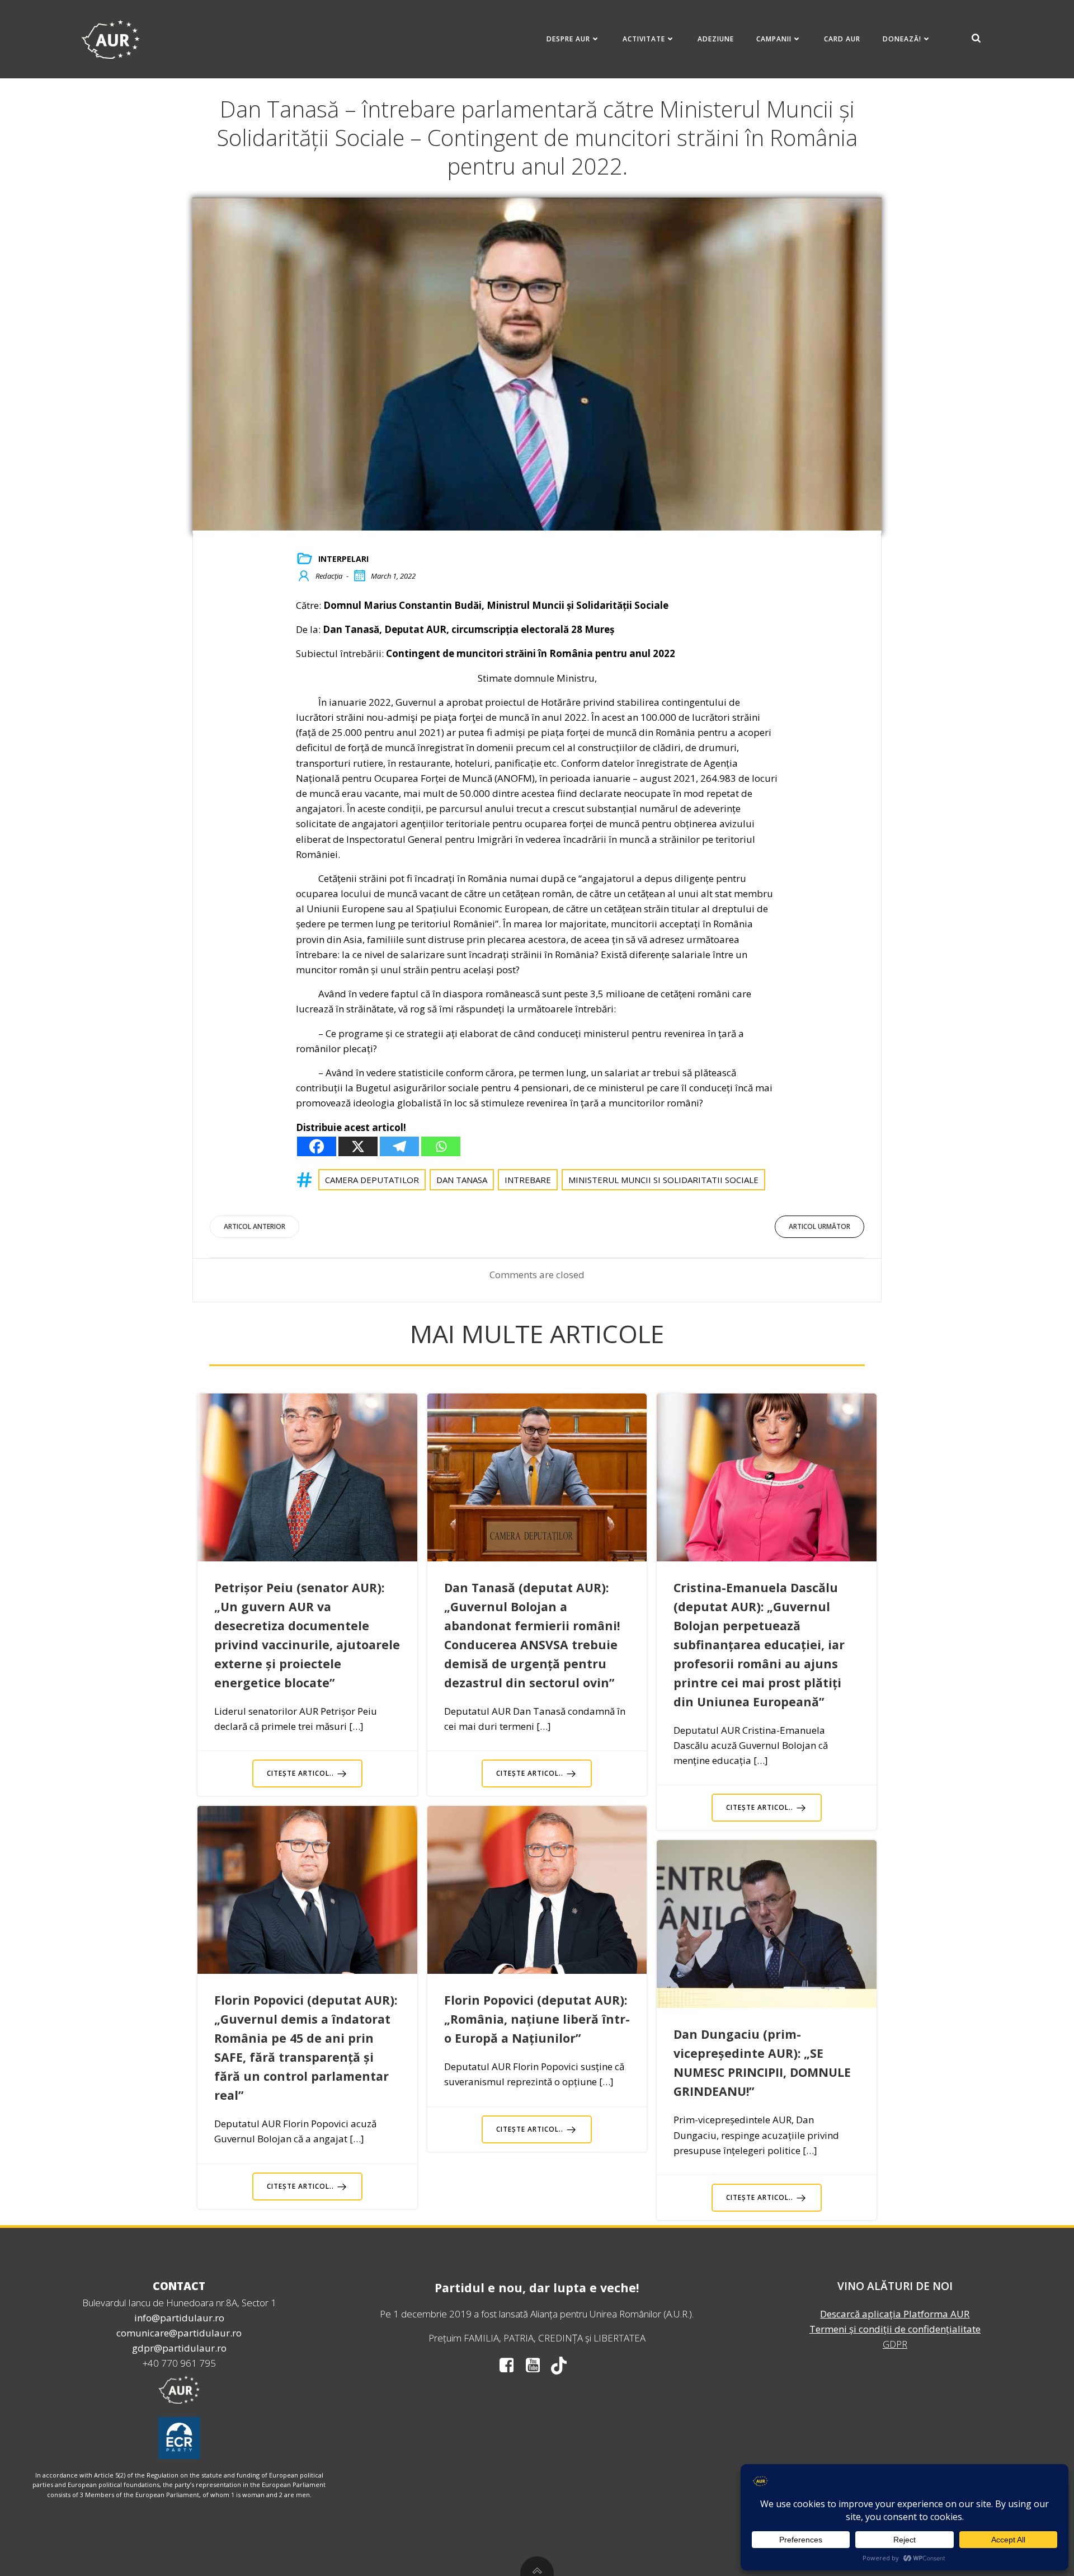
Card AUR (842, 39)
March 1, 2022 (393, 576)
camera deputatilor (372, 1180)
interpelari (343, 559)
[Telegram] (399, 1146)
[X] (358, 1146)
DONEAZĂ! (902, 39)
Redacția (329, 576)
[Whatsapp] (441, 1146)
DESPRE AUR (568, 39)
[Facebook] (317, 1146)
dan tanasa (462, 1180)
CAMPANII (774, 39)
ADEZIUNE (716, 39)
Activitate (644, 39)
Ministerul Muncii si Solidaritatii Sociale (663, 1180)
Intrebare (528, 1180)
